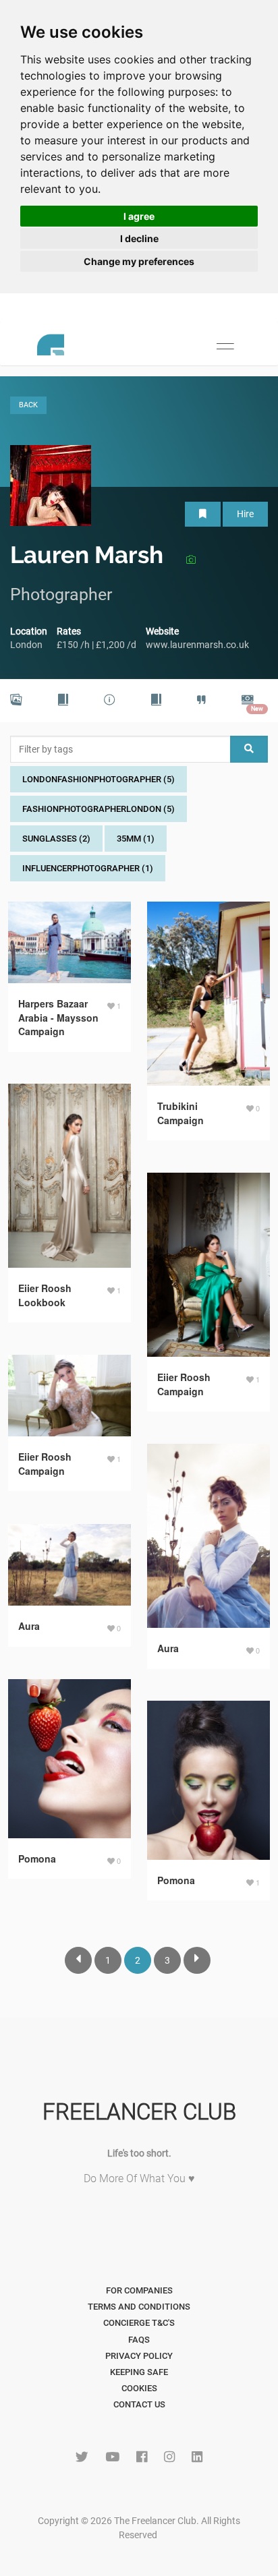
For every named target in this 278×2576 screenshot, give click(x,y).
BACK (28, 405)
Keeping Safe (139, 2372)
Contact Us (139, 2404)
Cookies (139, 2388)
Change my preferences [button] (139, 261)
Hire (245, 514)
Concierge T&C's (139, 2323)
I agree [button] (139, 216)
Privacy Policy (139, 2356)
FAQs (139, 2340)
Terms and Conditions (139, 2307)
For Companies (139, 2290)
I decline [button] (139, 238)
